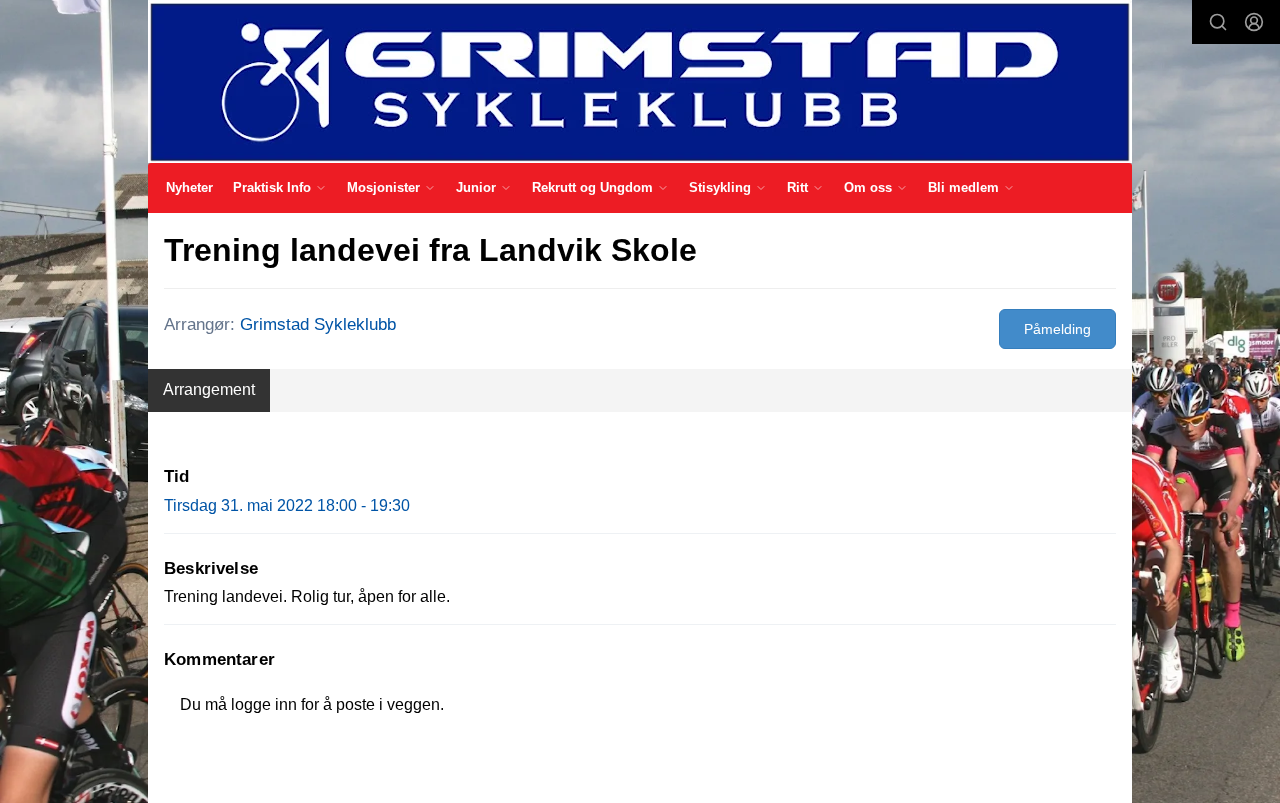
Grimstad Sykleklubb (318, 324)
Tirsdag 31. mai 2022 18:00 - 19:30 (287, 505)
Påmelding (1057, 329)
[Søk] (1218, 22)
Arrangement (209, 389)
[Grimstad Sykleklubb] (640, 81)
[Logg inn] (1254, 22)
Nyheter (189, 187)
